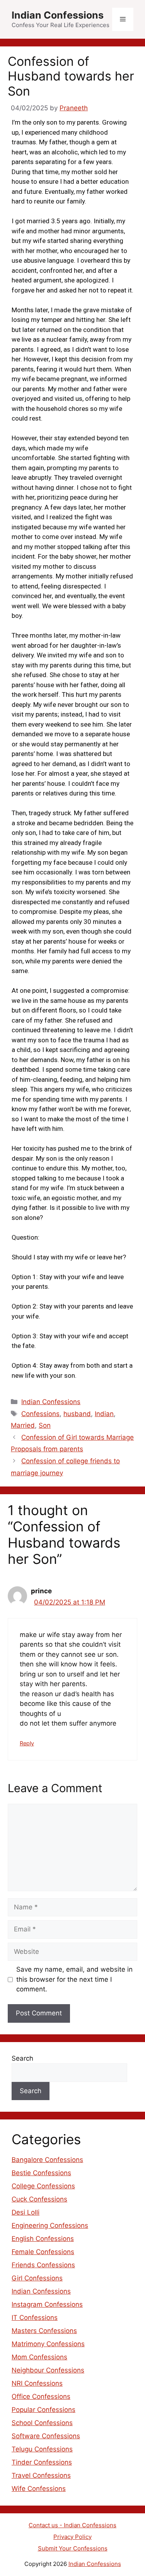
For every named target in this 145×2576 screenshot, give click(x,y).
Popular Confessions (43, 2410)
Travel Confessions (41, 2475)
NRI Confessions (37, 2383)
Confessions (40, 1414)
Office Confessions (41, 2396)
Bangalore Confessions (47, 2160)
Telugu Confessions (42, 2449)
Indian (104, 1414)
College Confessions (43, 2186)
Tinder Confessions (42, 2462)
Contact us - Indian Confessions (72, 2525)
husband (77, 1414)
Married (23, 1425)
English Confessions (43, 2239)
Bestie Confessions (41, 2173)
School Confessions (42, 2423)
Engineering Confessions (50, 2225)
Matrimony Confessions (48, 2344)
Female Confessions (43, 2252)
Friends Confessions (43, 2265)
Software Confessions (46, 2436)
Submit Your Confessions (73, 2548)
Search (22, 2058)
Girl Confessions (37, 2278)
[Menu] (123, 19)
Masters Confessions (44, 2331)
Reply (27, 1743)
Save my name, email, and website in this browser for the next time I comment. (74, 1979)
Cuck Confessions (39, 2199)
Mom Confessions (39, 2357)
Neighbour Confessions (48, 2370)
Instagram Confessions (47, 2304)
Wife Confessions (39, 2489)
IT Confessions (35, 2318)
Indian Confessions (58, 15)
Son (45, 1425)
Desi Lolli (26, 2212)
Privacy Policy (72, 2537)
